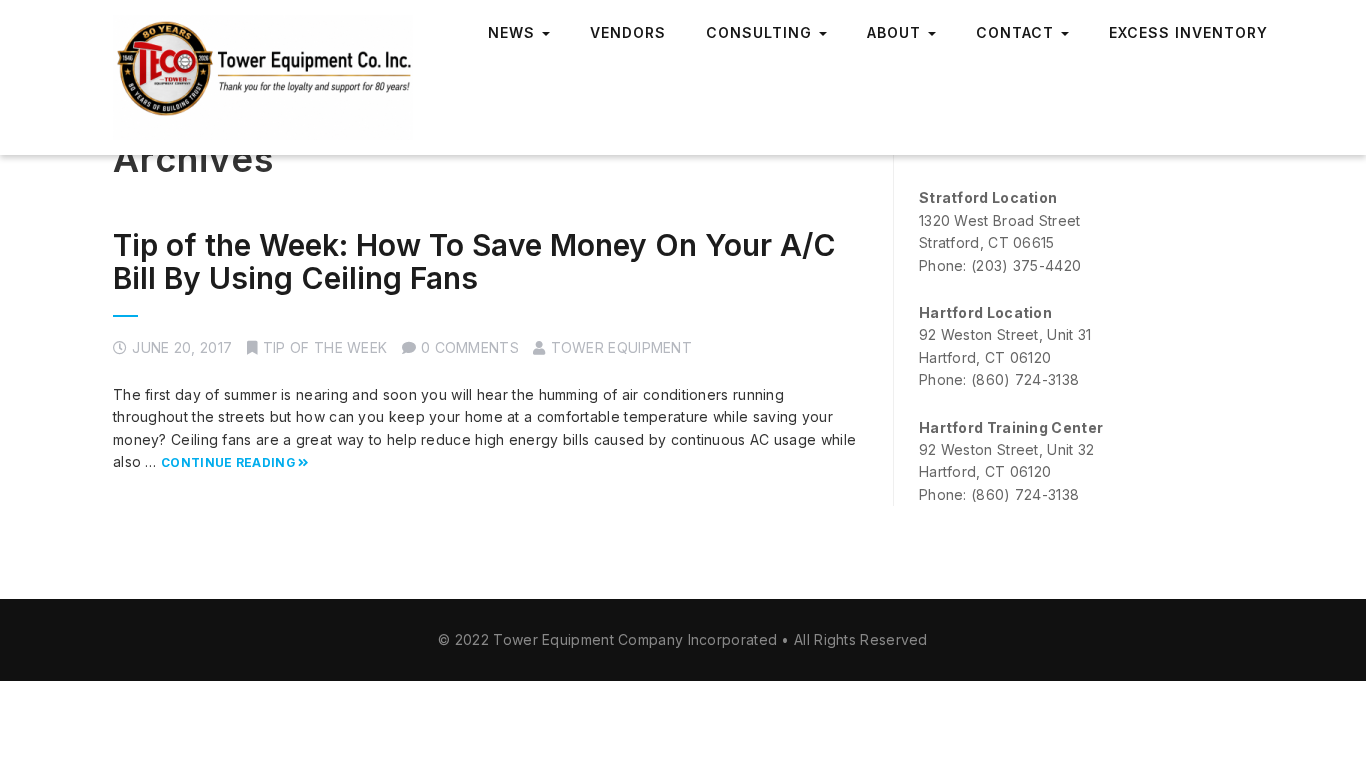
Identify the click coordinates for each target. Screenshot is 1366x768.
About (896, 32)
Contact (1017, 32)
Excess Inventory (1188, 32)
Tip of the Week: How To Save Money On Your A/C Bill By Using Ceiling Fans (474, 261)
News (514, 32)
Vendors (628, 32)
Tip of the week (325, 347)
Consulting (761, 32)
